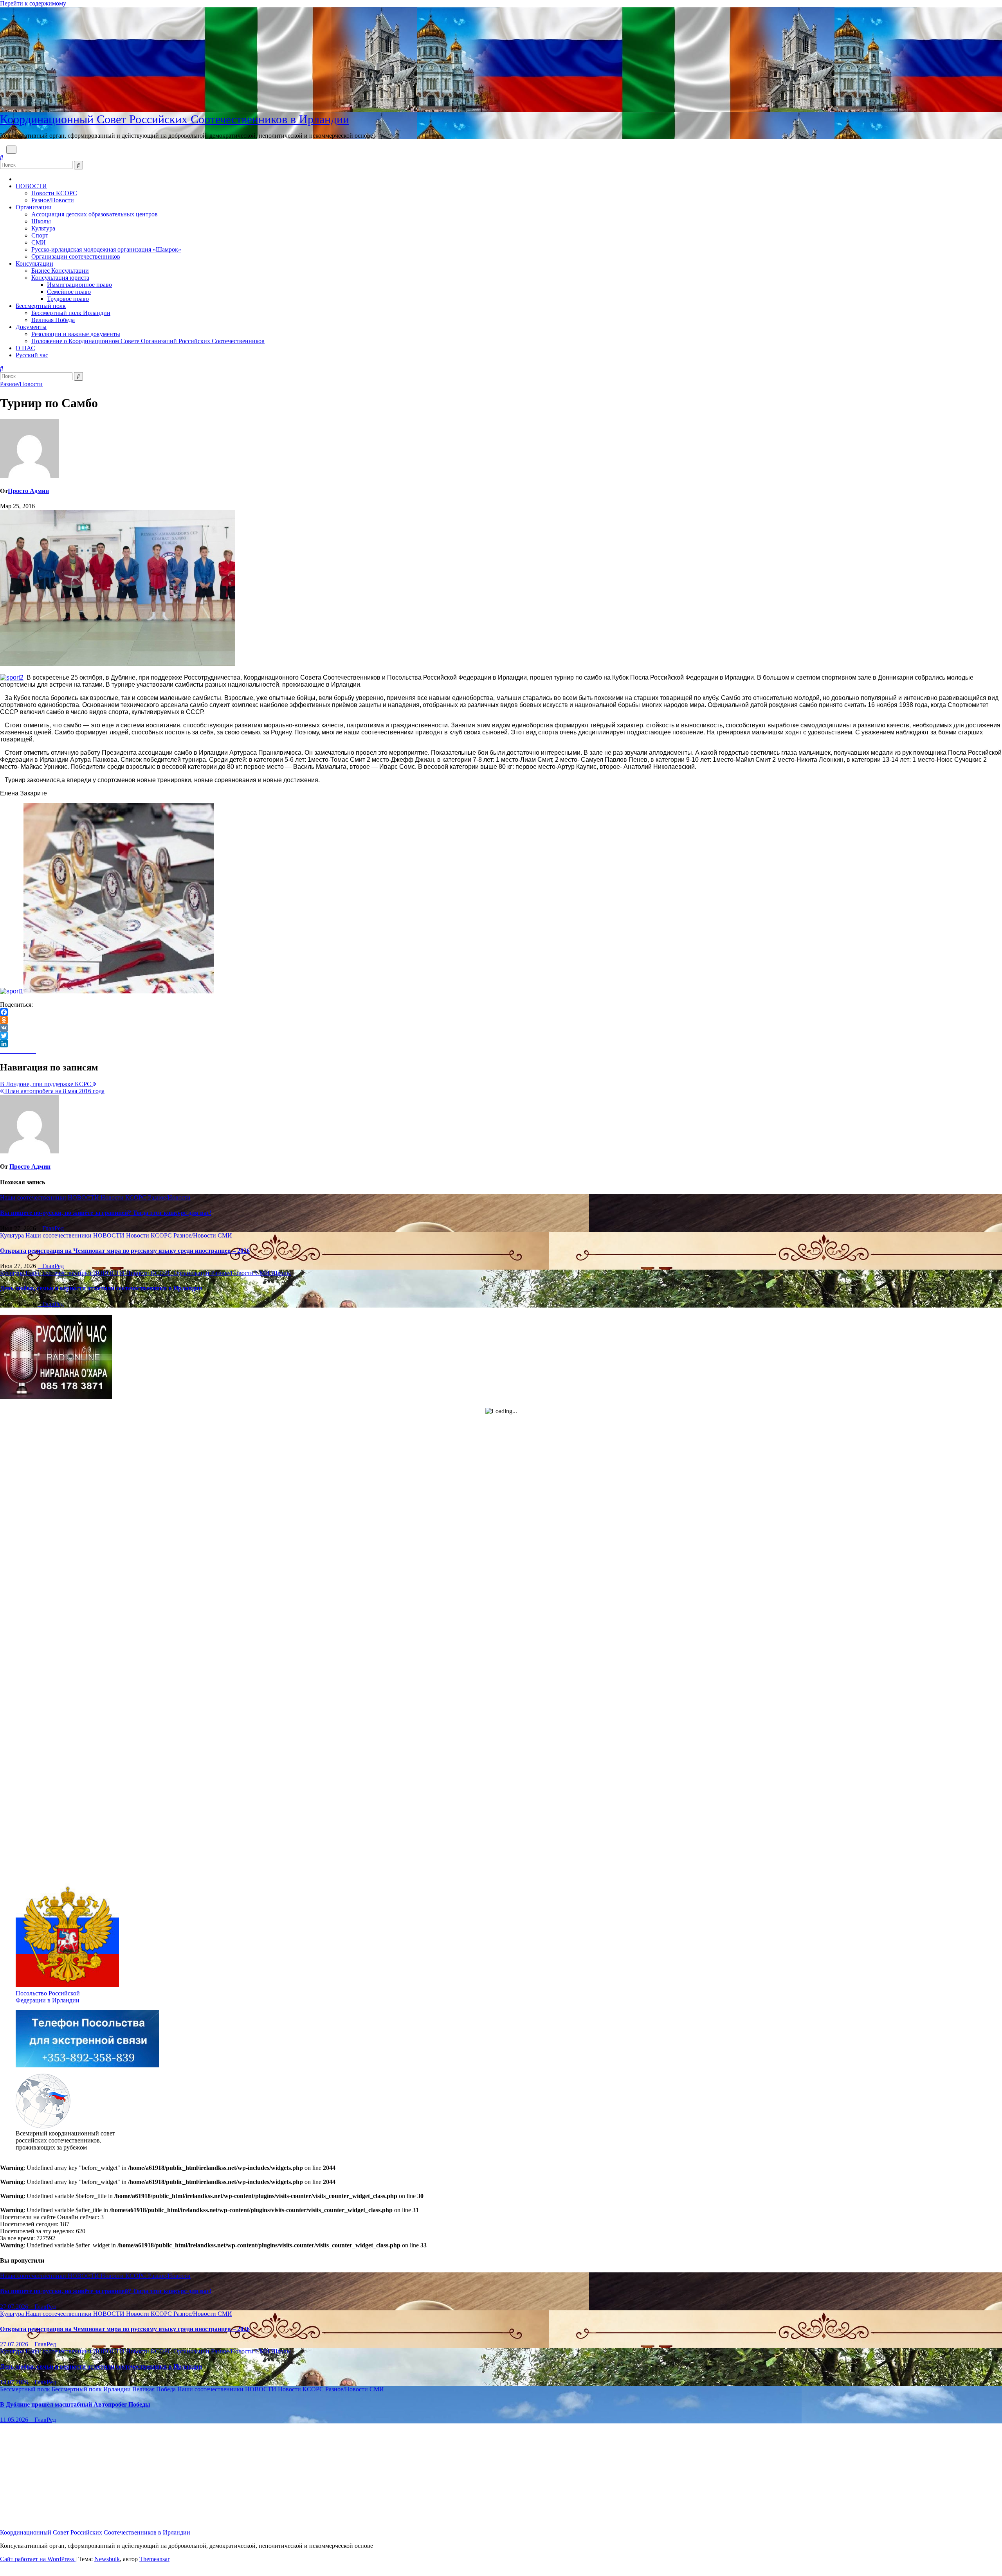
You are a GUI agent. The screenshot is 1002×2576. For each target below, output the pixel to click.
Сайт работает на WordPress (38, 2559)
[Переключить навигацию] (11, 150)
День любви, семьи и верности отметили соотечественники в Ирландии (101, 1288)
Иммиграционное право (79, 285)
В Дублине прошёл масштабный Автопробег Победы (75, 2404)
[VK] (501, 1028)
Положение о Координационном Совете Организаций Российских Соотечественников (148, 341)
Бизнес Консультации (60, 271)
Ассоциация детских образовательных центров (95, 214)
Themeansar (154, 2559)
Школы (41, 221)
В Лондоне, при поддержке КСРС (46, 1084)
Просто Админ (28, 491)
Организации (34, 207)
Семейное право (69, 292)
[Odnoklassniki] (501, 1020)
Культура (43, 228)
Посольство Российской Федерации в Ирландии (48, 1997)
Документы (31, 327)
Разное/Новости (53, 200)
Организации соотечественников (76, 256)
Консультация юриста (60, 278)
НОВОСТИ (31, 186)
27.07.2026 (15, 2307)
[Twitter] (501, 1036)
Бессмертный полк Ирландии (71, 313)
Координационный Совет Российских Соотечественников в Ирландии (175, 119)
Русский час (32, 355)
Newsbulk (107, 2559)
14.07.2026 (15, 2382)
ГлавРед (53, 1228)
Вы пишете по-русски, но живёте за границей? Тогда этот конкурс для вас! (106, 1213)
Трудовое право (68, 299)
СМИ (39, 242)
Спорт (40, 235)
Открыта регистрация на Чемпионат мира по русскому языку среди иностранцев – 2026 (125, 1251)
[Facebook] (501, 1012)
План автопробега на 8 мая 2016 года (54, 1091)
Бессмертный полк (41, 306)
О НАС (25, 348)
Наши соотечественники (34, 1197)
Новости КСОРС (54, 193)
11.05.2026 (15, 2420)
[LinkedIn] (501, 1043)
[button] (2, 157)
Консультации (34, 264)
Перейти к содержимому (33, 3)
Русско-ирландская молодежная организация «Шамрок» (106, 249)
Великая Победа (53, 320)
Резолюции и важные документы (76, 334)
